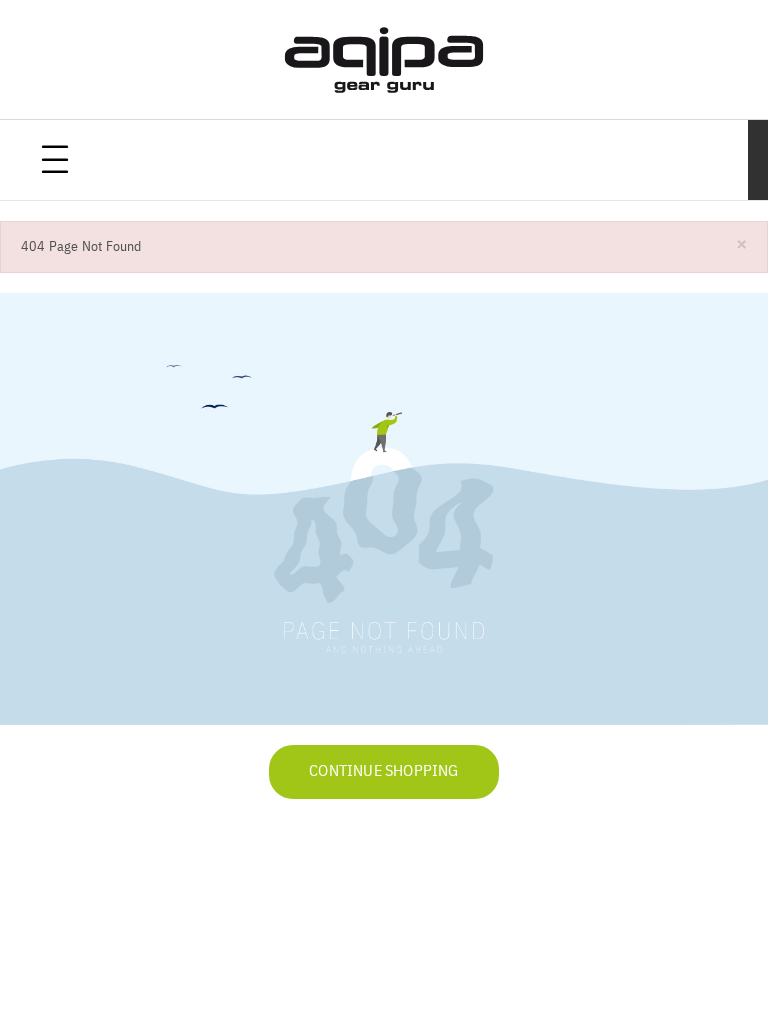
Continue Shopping (383, 772)
